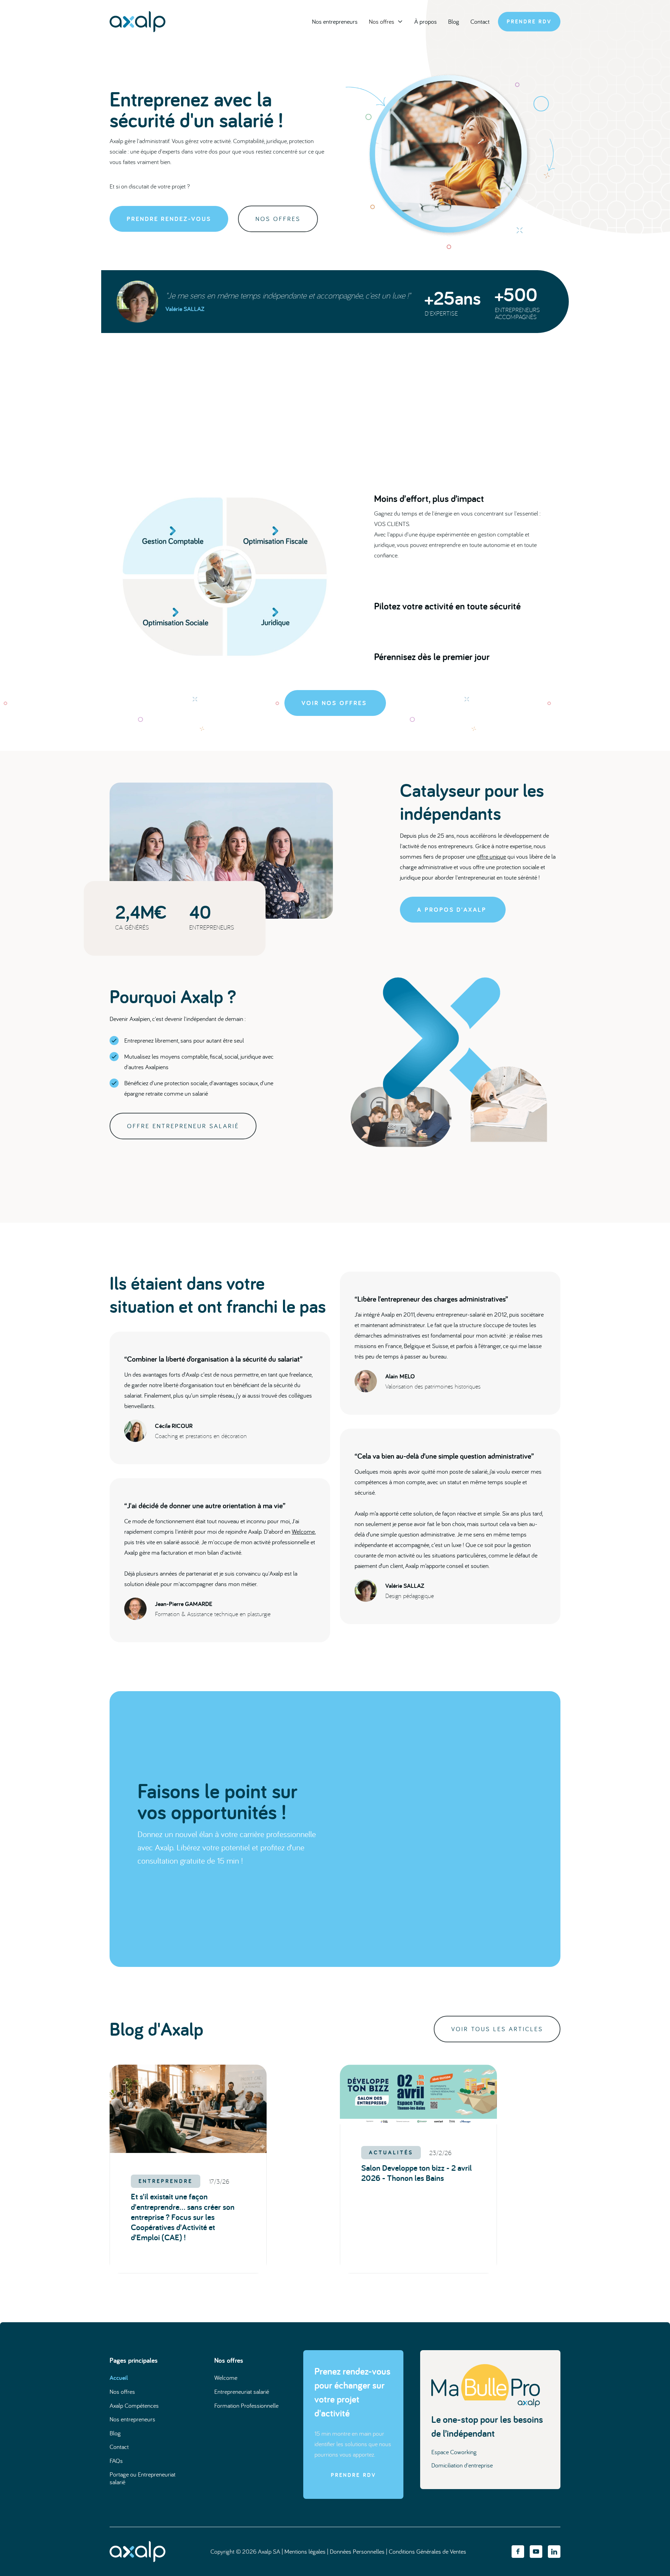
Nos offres (122, 2392)
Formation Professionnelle (246, 2405)
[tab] (460, 526)
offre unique (491, 856)
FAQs (116, 2461)
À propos (426, 21)
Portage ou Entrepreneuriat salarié (143, 2478)
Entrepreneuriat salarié (242, 2392)
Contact (480, 21)
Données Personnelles (357, 2551)
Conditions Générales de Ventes (427, 2551)
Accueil (119, 2378)
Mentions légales (305, 2551)
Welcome (303, 1531)
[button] (386, 22)
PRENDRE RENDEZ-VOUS (169, 219)
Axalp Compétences (134, 2405)
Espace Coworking (454, 2452)
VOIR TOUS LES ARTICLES (497, 2029)
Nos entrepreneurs (335, 21)
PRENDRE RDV (529, 21)
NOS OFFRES (278, 219)
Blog (454, 21)
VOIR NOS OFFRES (334, 703)
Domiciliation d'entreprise (462, 2465)
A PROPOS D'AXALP (452, 909)
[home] (137, 22)
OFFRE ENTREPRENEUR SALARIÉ (183, 1126)
